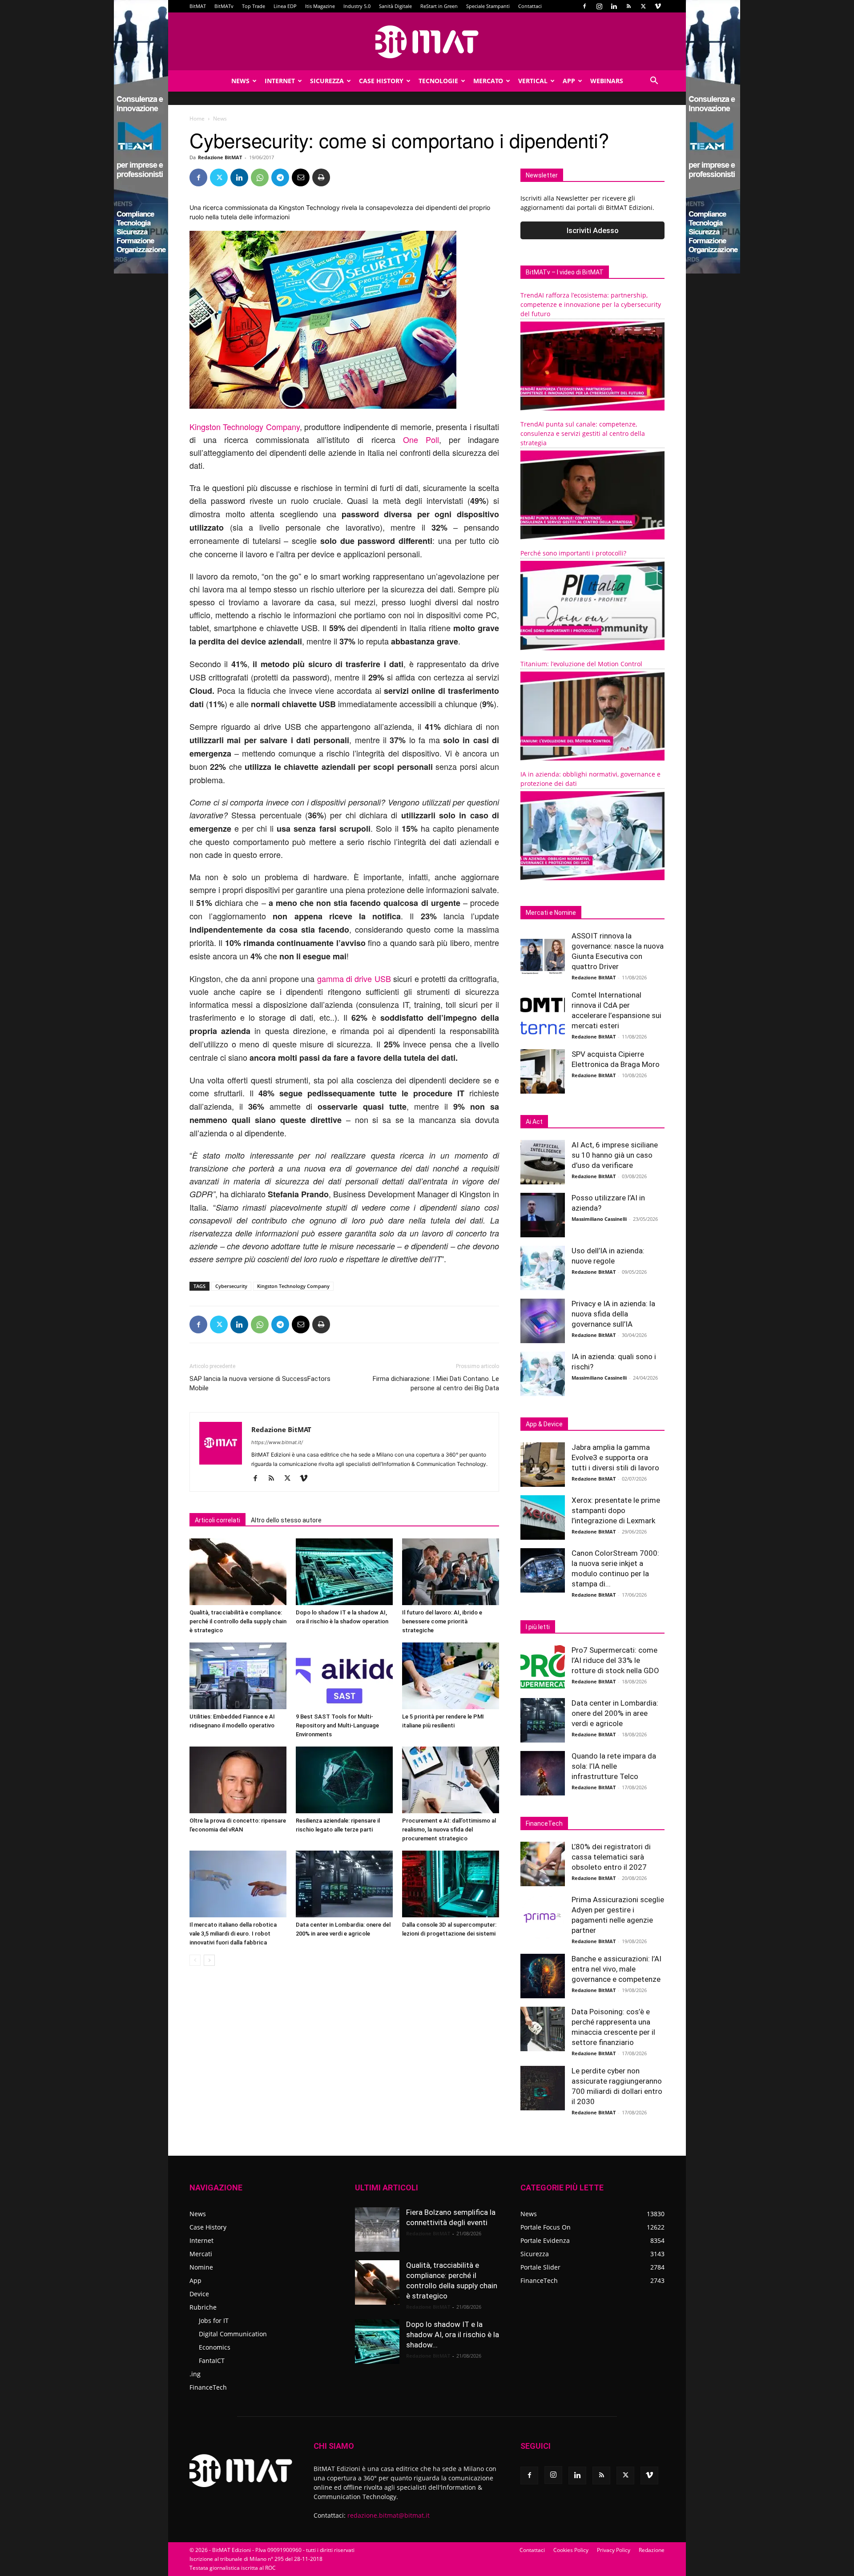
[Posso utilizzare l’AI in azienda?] (543, 1215)
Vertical (533, 81)
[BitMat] (427, 42)
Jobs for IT (214, 2320)
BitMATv (224, 6)
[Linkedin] (614, 6)
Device (199, 2294)
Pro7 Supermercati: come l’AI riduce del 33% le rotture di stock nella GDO (615, 1660)
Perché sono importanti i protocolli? (573, 553)
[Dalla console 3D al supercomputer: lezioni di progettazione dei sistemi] (451, 1884)
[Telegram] (280, 177)
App (569, 81)
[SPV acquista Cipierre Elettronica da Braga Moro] (543, 1071)
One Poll (421, 439)
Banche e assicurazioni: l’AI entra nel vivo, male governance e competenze (616, 1969)
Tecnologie (438, 81)
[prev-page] (195, 1960)
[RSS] (628, 6)
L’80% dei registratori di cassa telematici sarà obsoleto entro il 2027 (611, 1857)
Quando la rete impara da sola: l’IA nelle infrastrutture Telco (614, 1766)
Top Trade (254, 6)
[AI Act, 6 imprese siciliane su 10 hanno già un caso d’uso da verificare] (543, 1162)
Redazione (652, 2550)
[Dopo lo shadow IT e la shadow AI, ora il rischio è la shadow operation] (344, 1572)
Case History (381, 81)
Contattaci (530, 6)
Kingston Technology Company (245, 427)
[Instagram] (599, 6)
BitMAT (198, 6)
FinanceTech (208, 2387)
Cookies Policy (571, 2550)
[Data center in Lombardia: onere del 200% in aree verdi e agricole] (344, 1884)
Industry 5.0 (357, 6)
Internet (280, 81)
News (240, 81)
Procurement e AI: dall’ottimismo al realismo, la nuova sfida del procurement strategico (449, 1829)
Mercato (488, 81)
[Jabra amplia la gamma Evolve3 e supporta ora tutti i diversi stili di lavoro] (543, 1465)
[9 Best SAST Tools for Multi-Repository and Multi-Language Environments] (344, 1676)
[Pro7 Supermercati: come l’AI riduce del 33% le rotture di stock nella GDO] (543, 1667)
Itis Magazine (320, 6)
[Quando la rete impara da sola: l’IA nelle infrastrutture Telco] (543, 1773)
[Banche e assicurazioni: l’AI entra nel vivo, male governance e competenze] (543, 1976)
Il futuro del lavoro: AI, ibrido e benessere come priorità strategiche (442, 1621)
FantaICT (212, 2361)
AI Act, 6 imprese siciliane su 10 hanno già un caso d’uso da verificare (615, 1155)
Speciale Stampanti (488, 6)
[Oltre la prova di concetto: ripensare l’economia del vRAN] (238, 1780)
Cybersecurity (231, 1286)
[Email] (301, 177)
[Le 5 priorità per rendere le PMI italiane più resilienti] (451, 1676)
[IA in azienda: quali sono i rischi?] (543, 1374)
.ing (195, 2374)
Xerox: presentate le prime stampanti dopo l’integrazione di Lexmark (616, 1510)
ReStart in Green (439, 6)
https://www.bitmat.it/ (277, 1442)
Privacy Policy (614, 2550)
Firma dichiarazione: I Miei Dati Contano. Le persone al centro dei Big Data (436, 1383)
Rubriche (203, 2307)
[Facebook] (584, 6)
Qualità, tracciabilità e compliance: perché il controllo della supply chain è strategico (238, 1621)
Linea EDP (285, 6)
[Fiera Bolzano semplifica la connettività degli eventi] (377, 2230)
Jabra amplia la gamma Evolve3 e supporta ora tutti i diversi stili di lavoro (615, 1457)
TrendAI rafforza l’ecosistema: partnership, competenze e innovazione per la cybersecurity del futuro (591, 304)
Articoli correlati (218, 1520)
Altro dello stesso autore (286, 1520)
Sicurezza (327, 81)
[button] (654, 82)
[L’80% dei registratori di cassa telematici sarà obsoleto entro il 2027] (543, 1864)
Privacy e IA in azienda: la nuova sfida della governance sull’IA (613, 1314)
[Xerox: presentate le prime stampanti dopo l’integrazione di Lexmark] (543, 1517)
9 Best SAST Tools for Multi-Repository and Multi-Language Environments (337, 1725)
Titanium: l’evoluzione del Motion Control (581, 664)
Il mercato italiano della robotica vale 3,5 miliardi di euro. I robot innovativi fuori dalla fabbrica (233, 1934)
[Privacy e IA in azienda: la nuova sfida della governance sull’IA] (543, 1321)
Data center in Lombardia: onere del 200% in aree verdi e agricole (615, 1713)
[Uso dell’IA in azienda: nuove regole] (543, 1268)
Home (197, 119)
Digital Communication (233, 2334)
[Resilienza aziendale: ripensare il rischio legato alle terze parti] (344, 1780)
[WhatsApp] (260, 177)
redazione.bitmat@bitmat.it (389, 2515)
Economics (215, 2347)
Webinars (607, 81)
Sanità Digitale (395, 6)
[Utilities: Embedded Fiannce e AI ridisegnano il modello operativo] (238, 1676)
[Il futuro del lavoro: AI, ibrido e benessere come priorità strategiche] (451, 1572)
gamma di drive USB (355, 978)
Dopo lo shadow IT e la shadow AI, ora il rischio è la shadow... (453, 2334)
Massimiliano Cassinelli (599, 1219)
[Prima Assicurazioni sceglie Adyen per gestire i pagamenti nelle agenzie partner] (543, 1917)
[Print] (321, 177)
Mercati (201, 2254)
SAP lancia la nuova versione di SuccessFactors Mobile (260, 1383)
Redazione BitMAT (220, 157)
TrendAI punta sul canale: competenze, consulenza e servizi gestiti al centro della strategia (583, 433)
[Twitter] (643, 6)
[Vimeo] (658, 6)
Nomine (201, 2267)
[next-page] (209, 1960)
